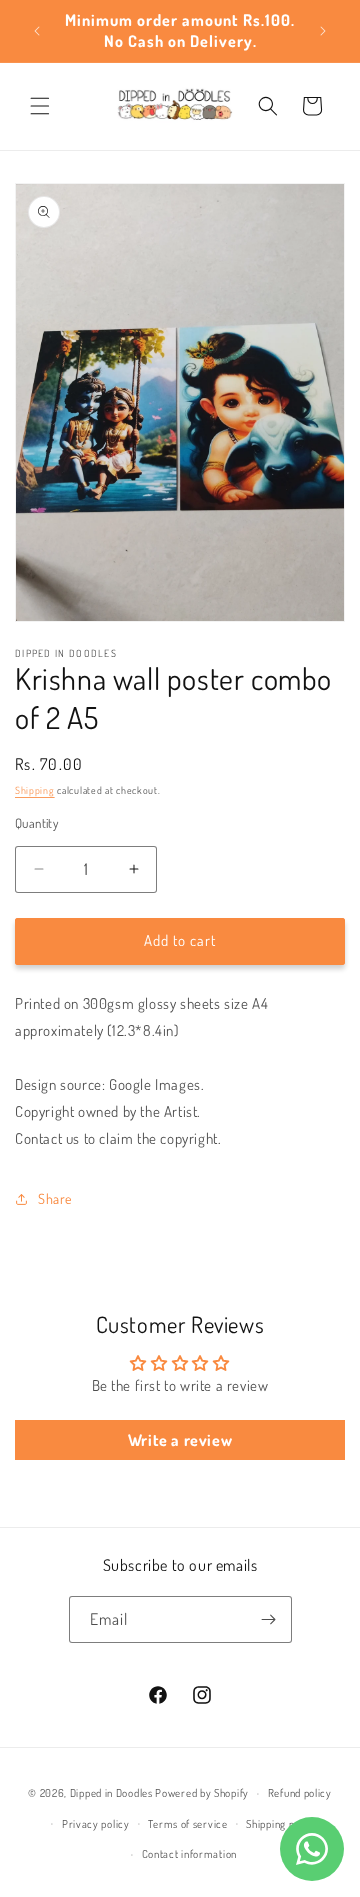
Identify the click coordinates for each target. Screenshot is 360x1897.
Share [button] (55, 1198)
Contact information (189, 1854)
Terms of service (187, 1824)
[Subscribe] (269, 1619)
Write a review (180, 1440)
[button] (40, 106)
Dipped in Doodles (111, 1793)
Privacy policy (96, 1824)
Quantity (36, 823)
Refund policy (300, 1793)
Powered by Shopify (202, 1793)
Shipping (35, 790)
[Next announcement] (323, 31)
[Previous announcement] (37, 31)
